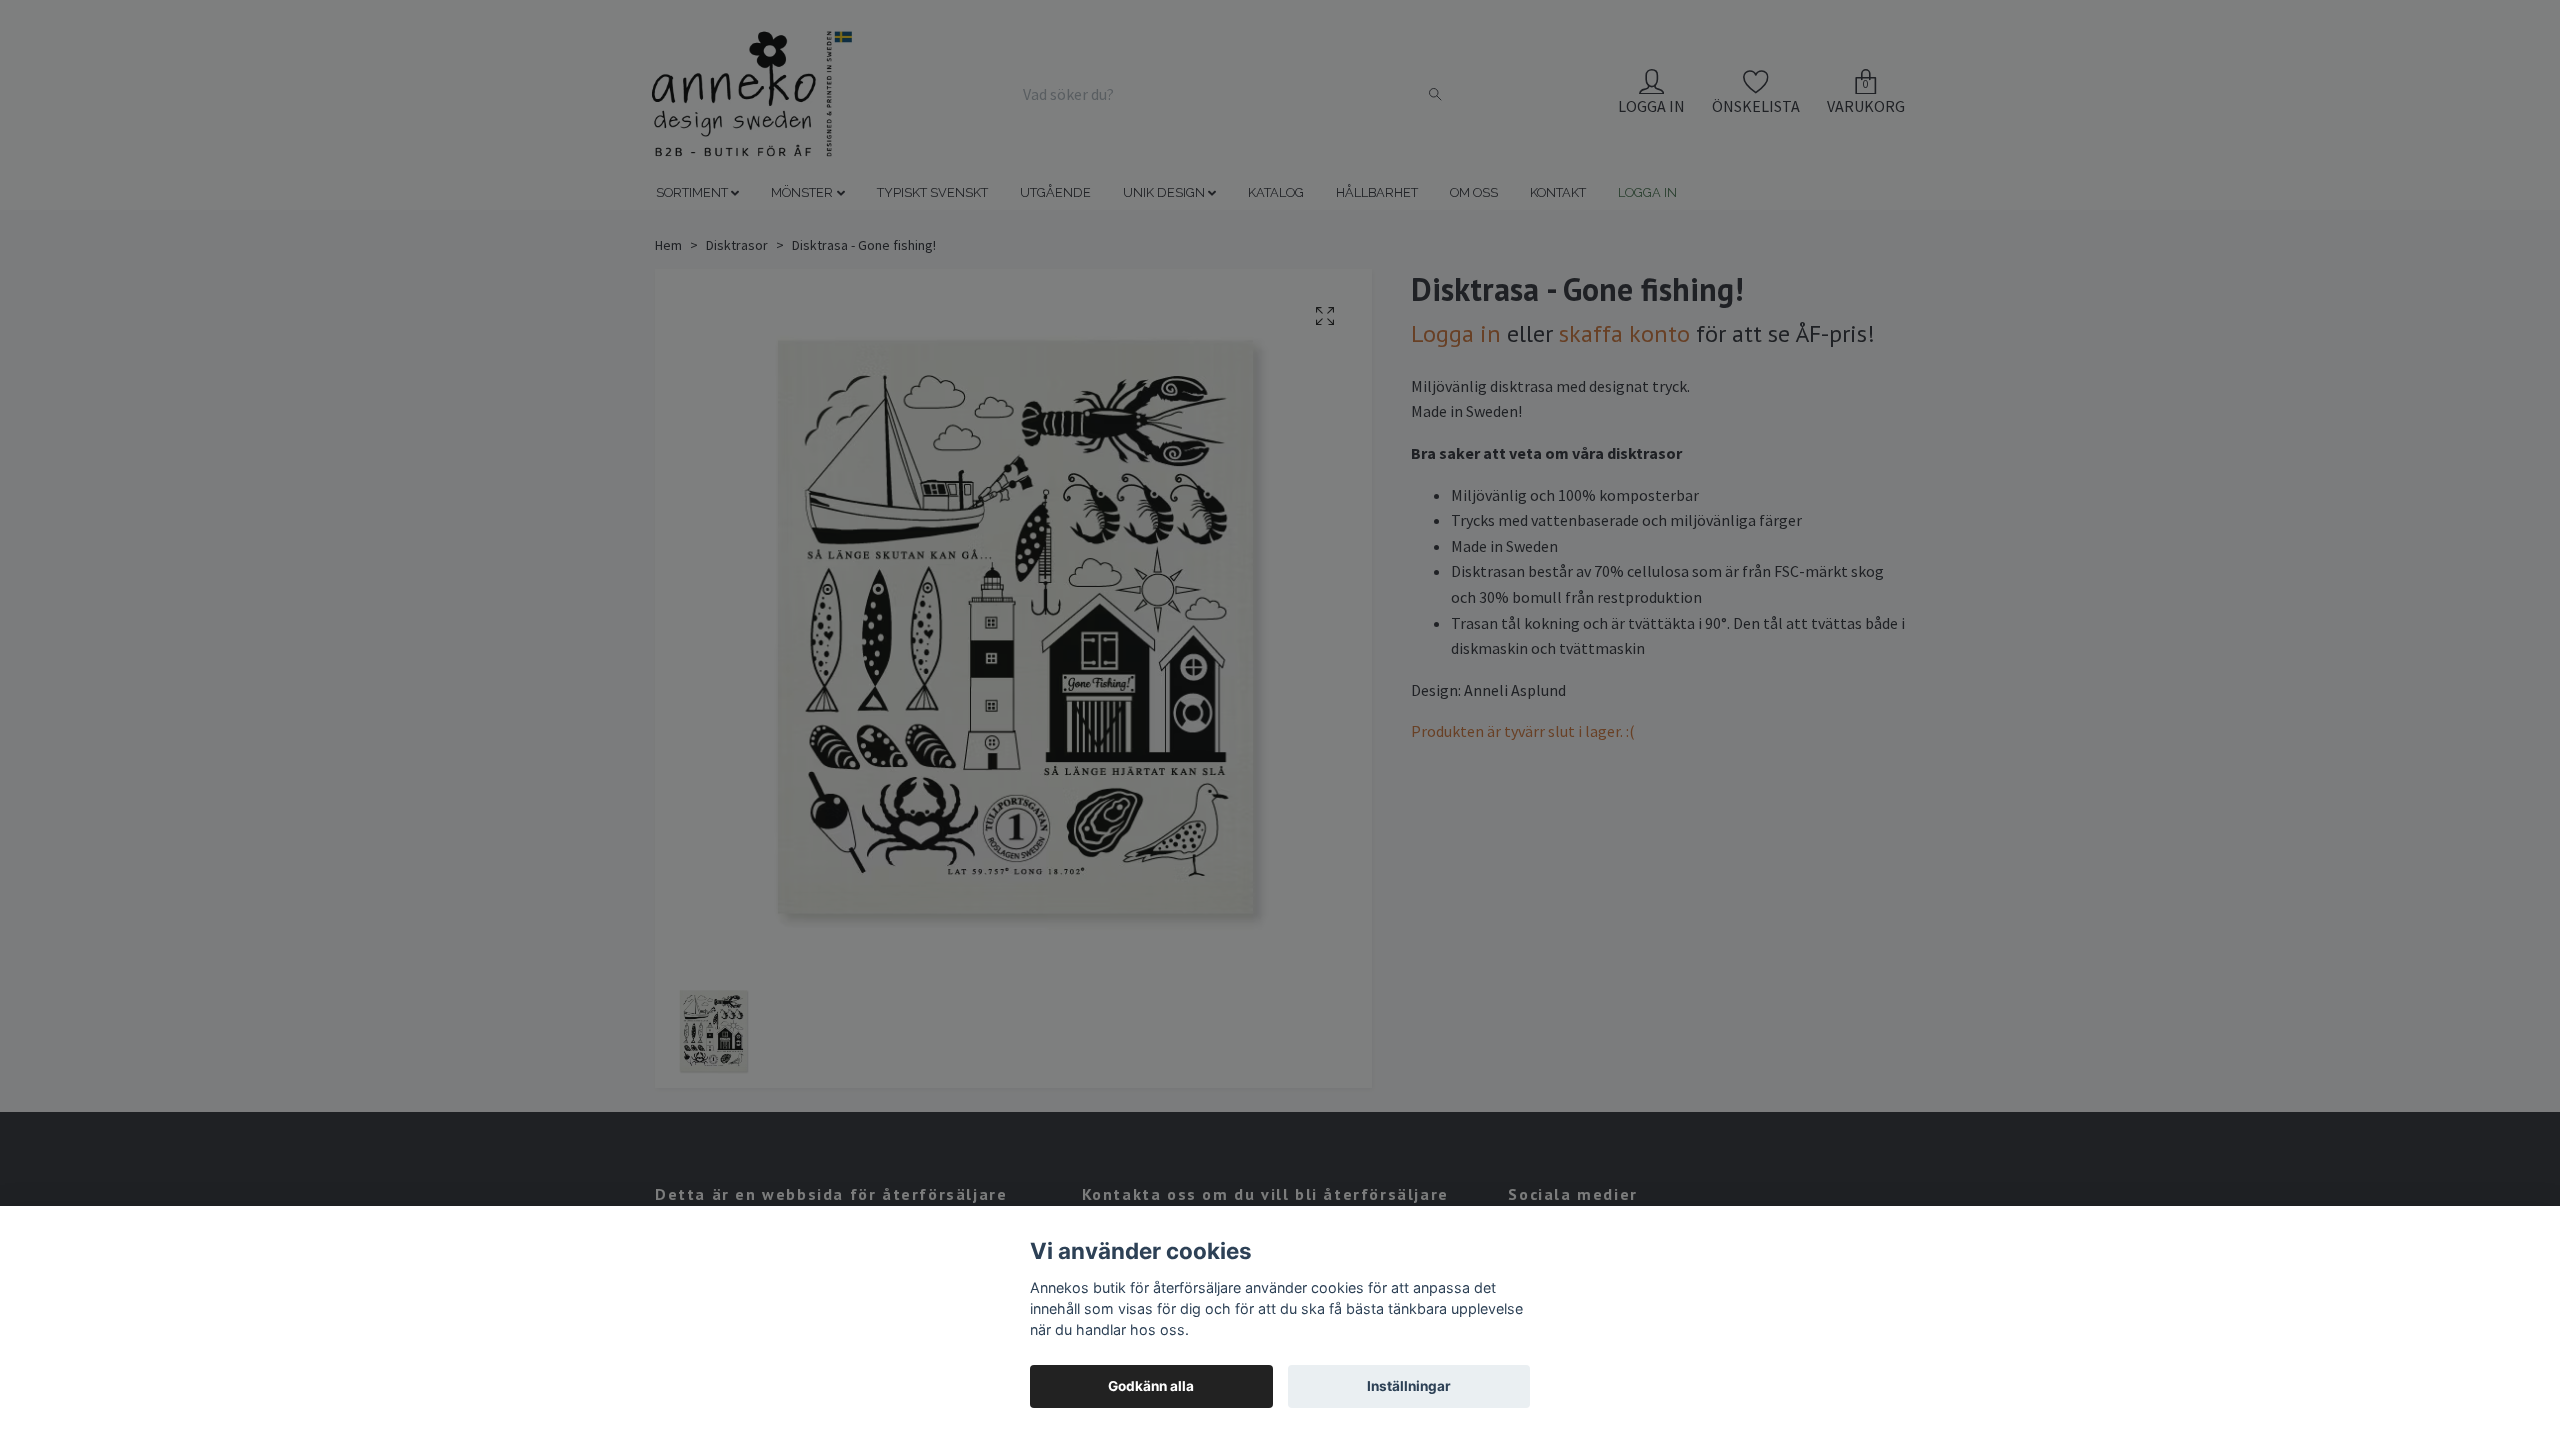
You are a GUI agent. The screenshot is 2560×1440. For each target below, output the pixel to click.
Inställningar (1409, 1386)
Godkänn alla (1151, 1386)
